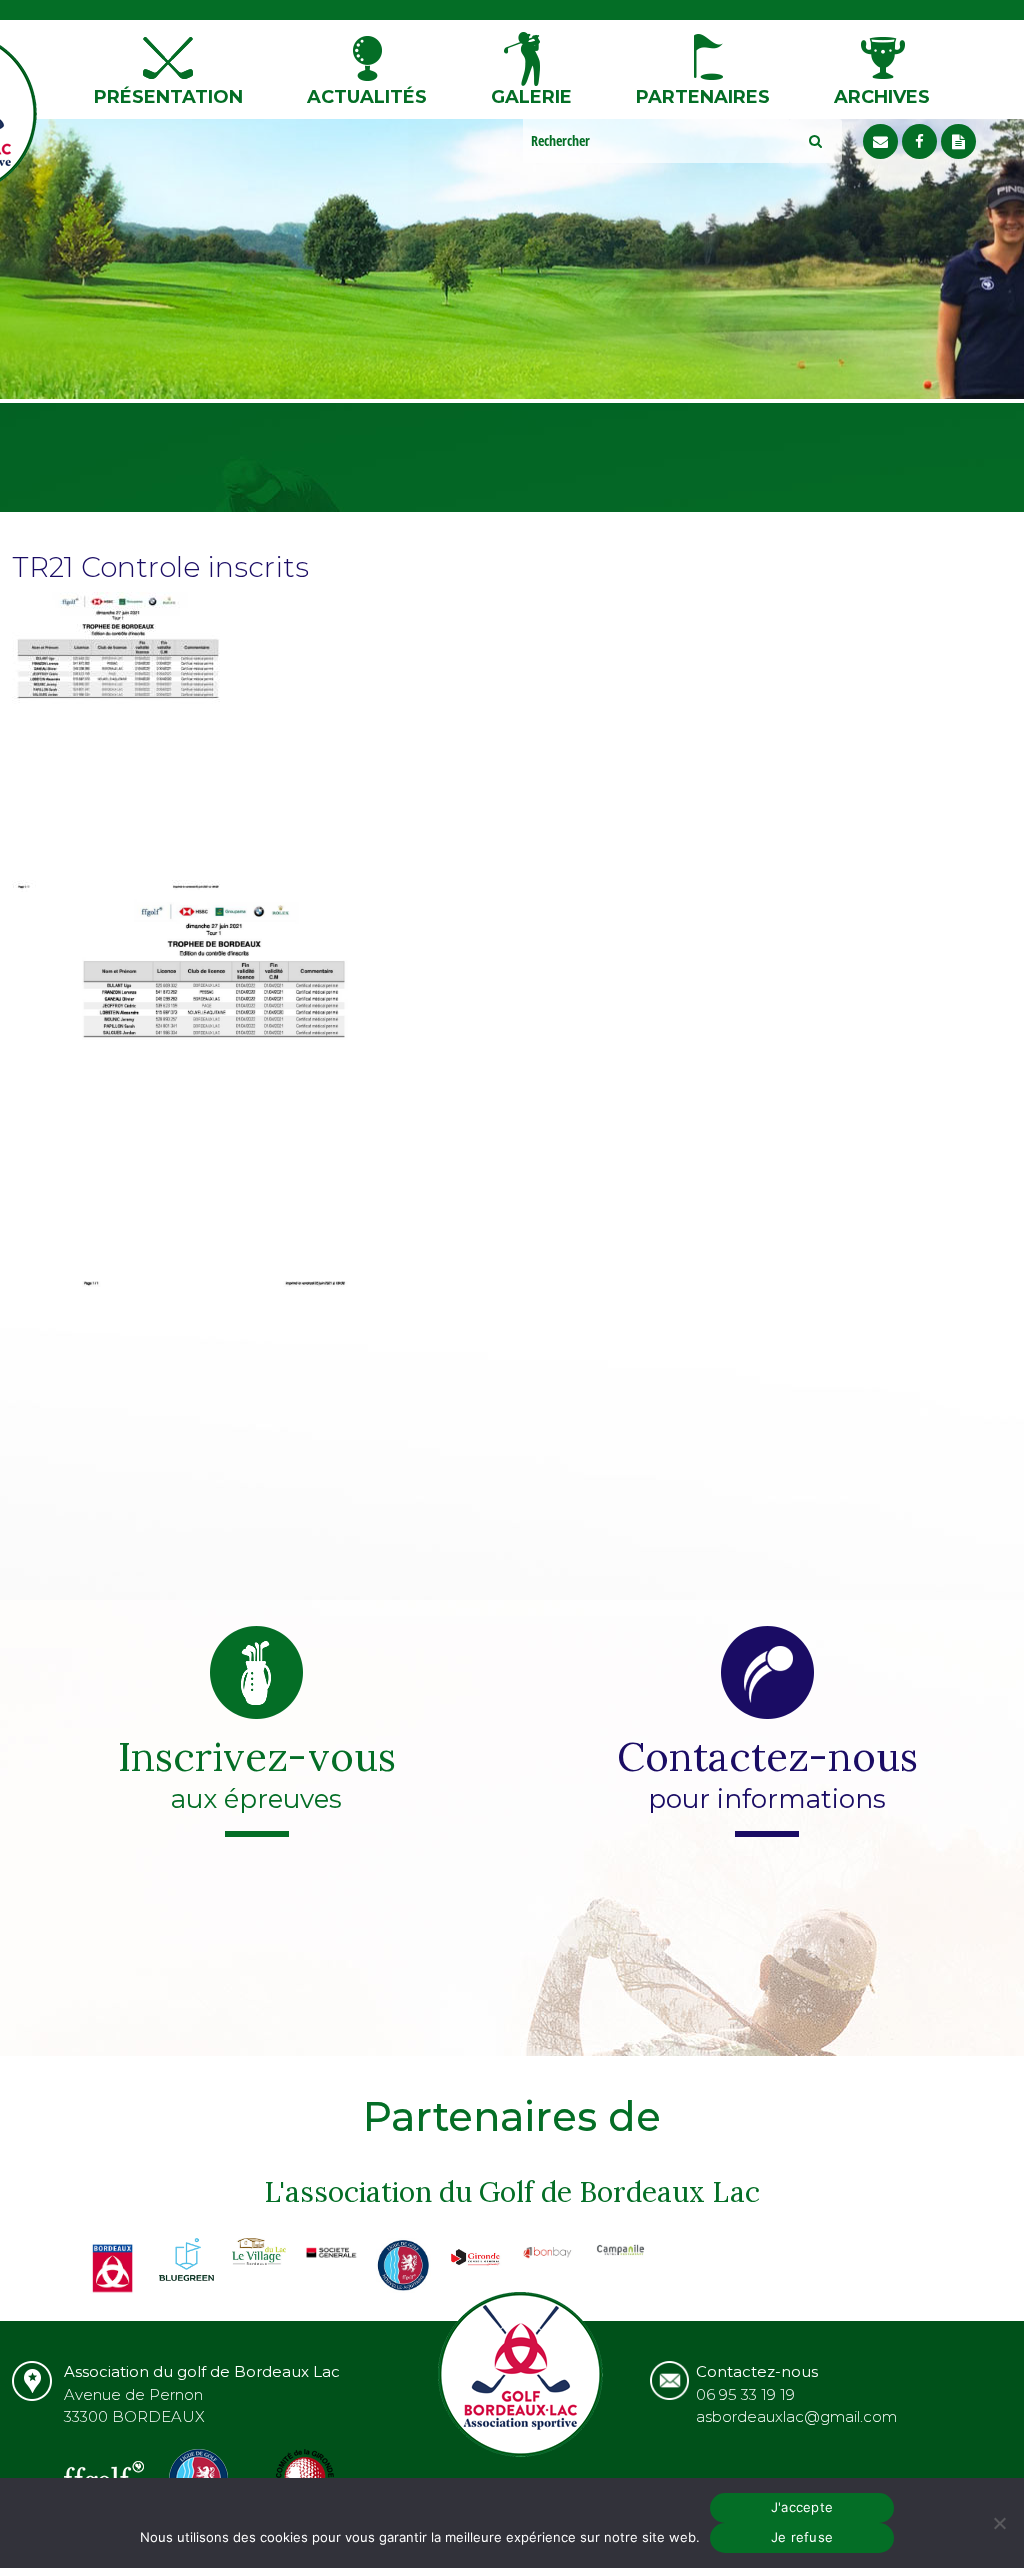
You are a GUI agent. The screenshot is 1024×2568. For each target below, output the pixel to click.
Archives (882, 97)
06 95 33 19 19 (745, 2394)
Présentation (168, 97)
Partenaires (703, 97)
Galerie (531, 97)
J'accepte (802, 2507)
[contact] (880, 141)
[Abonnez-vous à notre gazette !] (958, 141)
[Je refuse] (999, 2523)
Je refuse (802, 2537)
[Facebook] (919, 141)
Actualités (367, 97)
